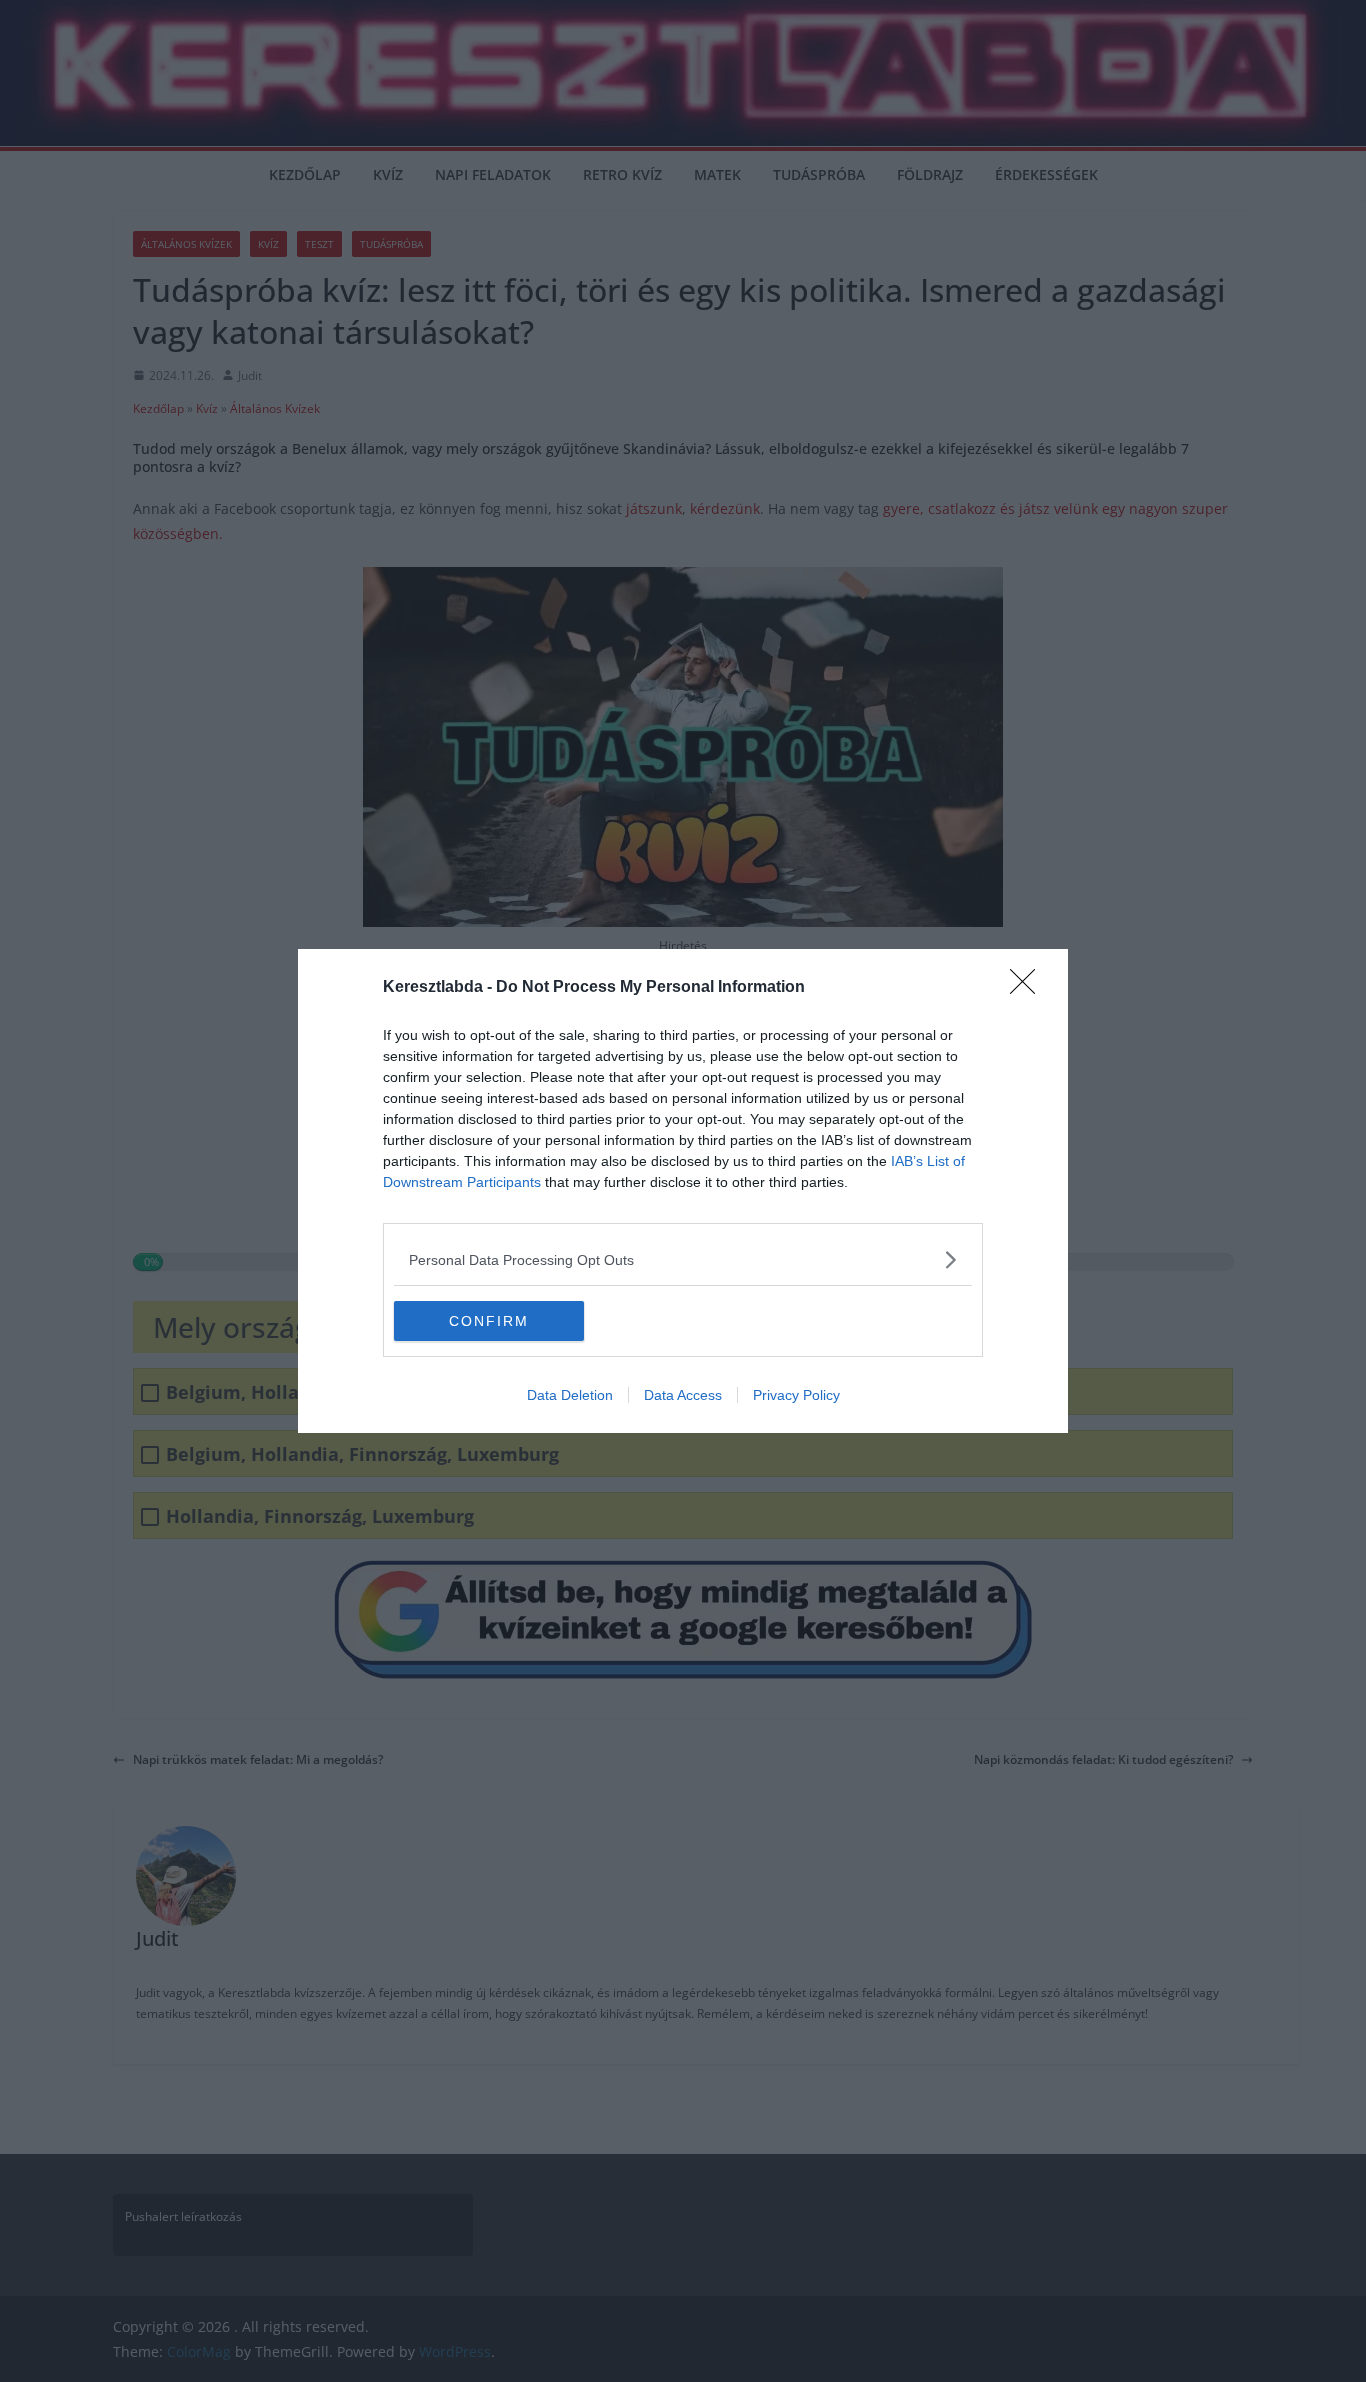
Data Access (683, 1395)
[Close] (1029, 988)
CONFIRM (489, 1321)
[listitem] (683, 1259)
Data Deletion (570, 1395)
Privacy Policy (796, 1395)
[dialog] (683, 1191)
